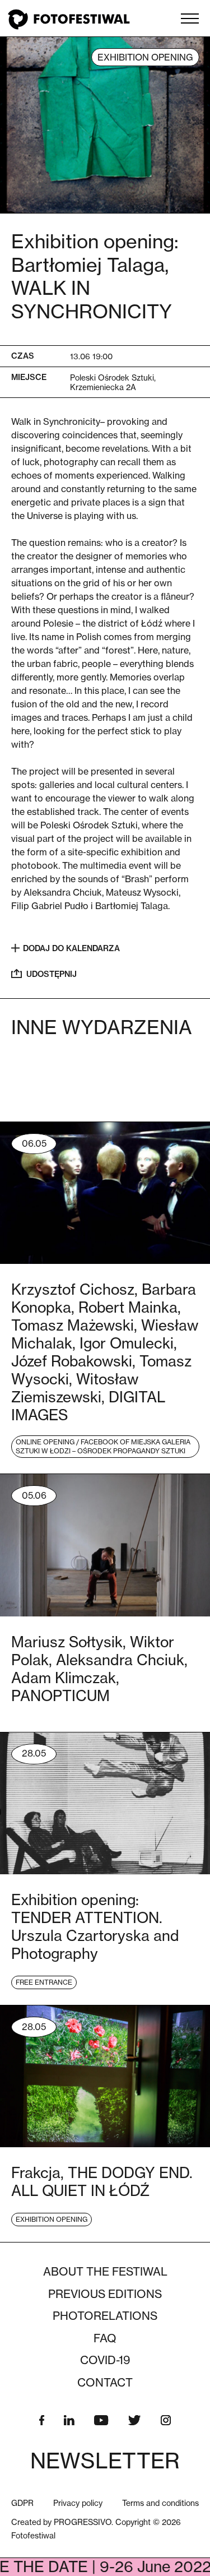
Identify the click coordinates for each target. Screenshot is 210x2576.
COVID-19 (105, 2360)
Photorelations (105, 2316)
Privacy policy (78, 2503)
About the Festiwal (105, 2272)
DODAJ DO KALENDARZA (71, 948)
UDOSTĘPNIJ (52, 974)
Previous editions (105, 2294)
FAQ (105, 2338)
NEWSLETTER (105, 2461)
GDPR (22, 2503)
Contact (105, 2383)
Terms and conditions (160, 2503)
